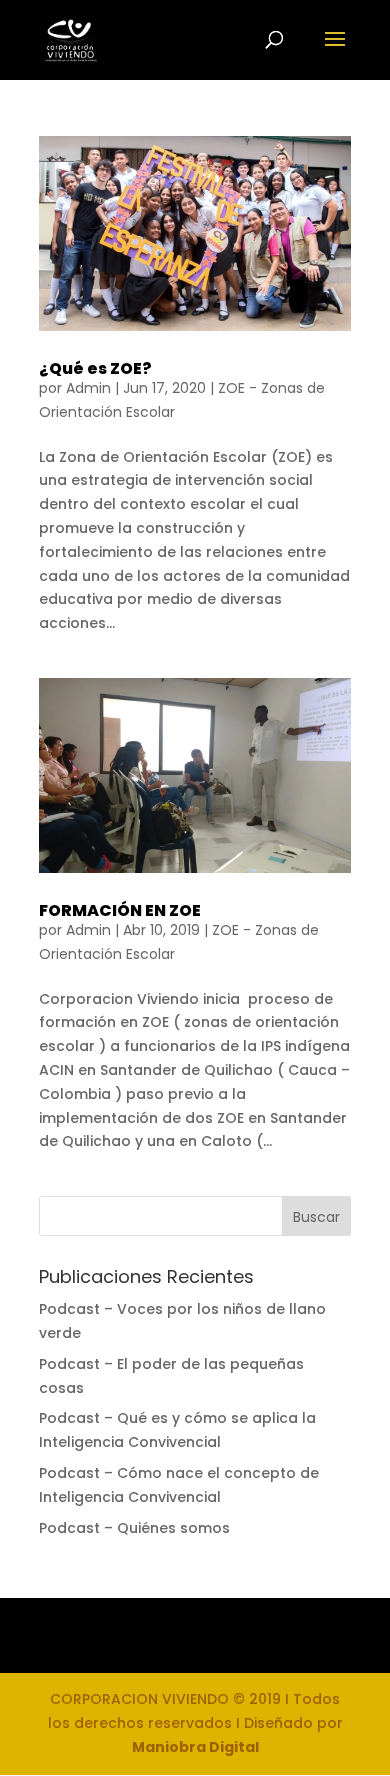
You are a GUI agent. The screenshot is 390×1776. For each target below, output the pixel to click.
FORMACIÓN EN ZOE (120, 910)
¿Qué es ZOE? (95, 368)
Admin (88, 388)
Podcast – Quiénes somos (134, 1528)
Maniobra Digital (195, 1747)
